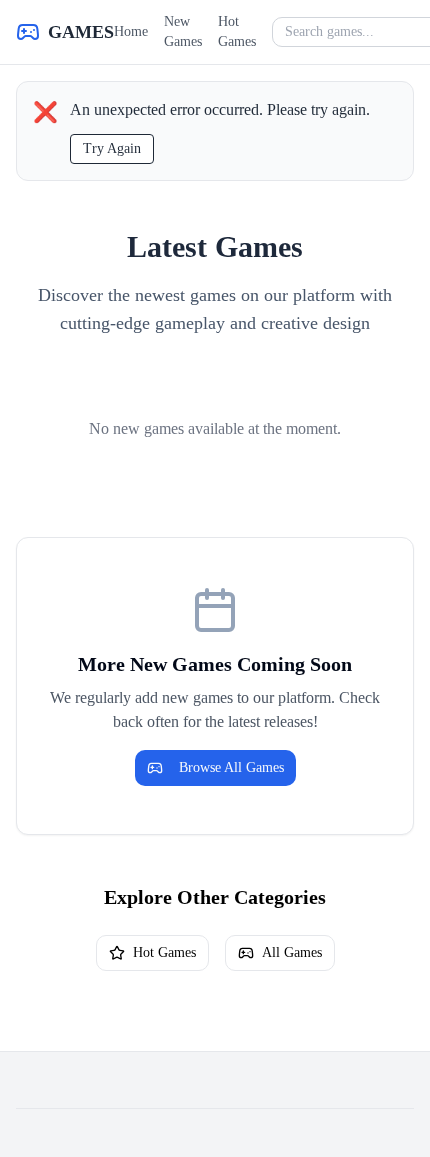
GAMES (81, 32)
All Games (292, 952)
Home (131, 31)
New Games (183, 31)
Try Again (112, 148)
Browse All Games (231, 767)
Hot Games (237, 31)
